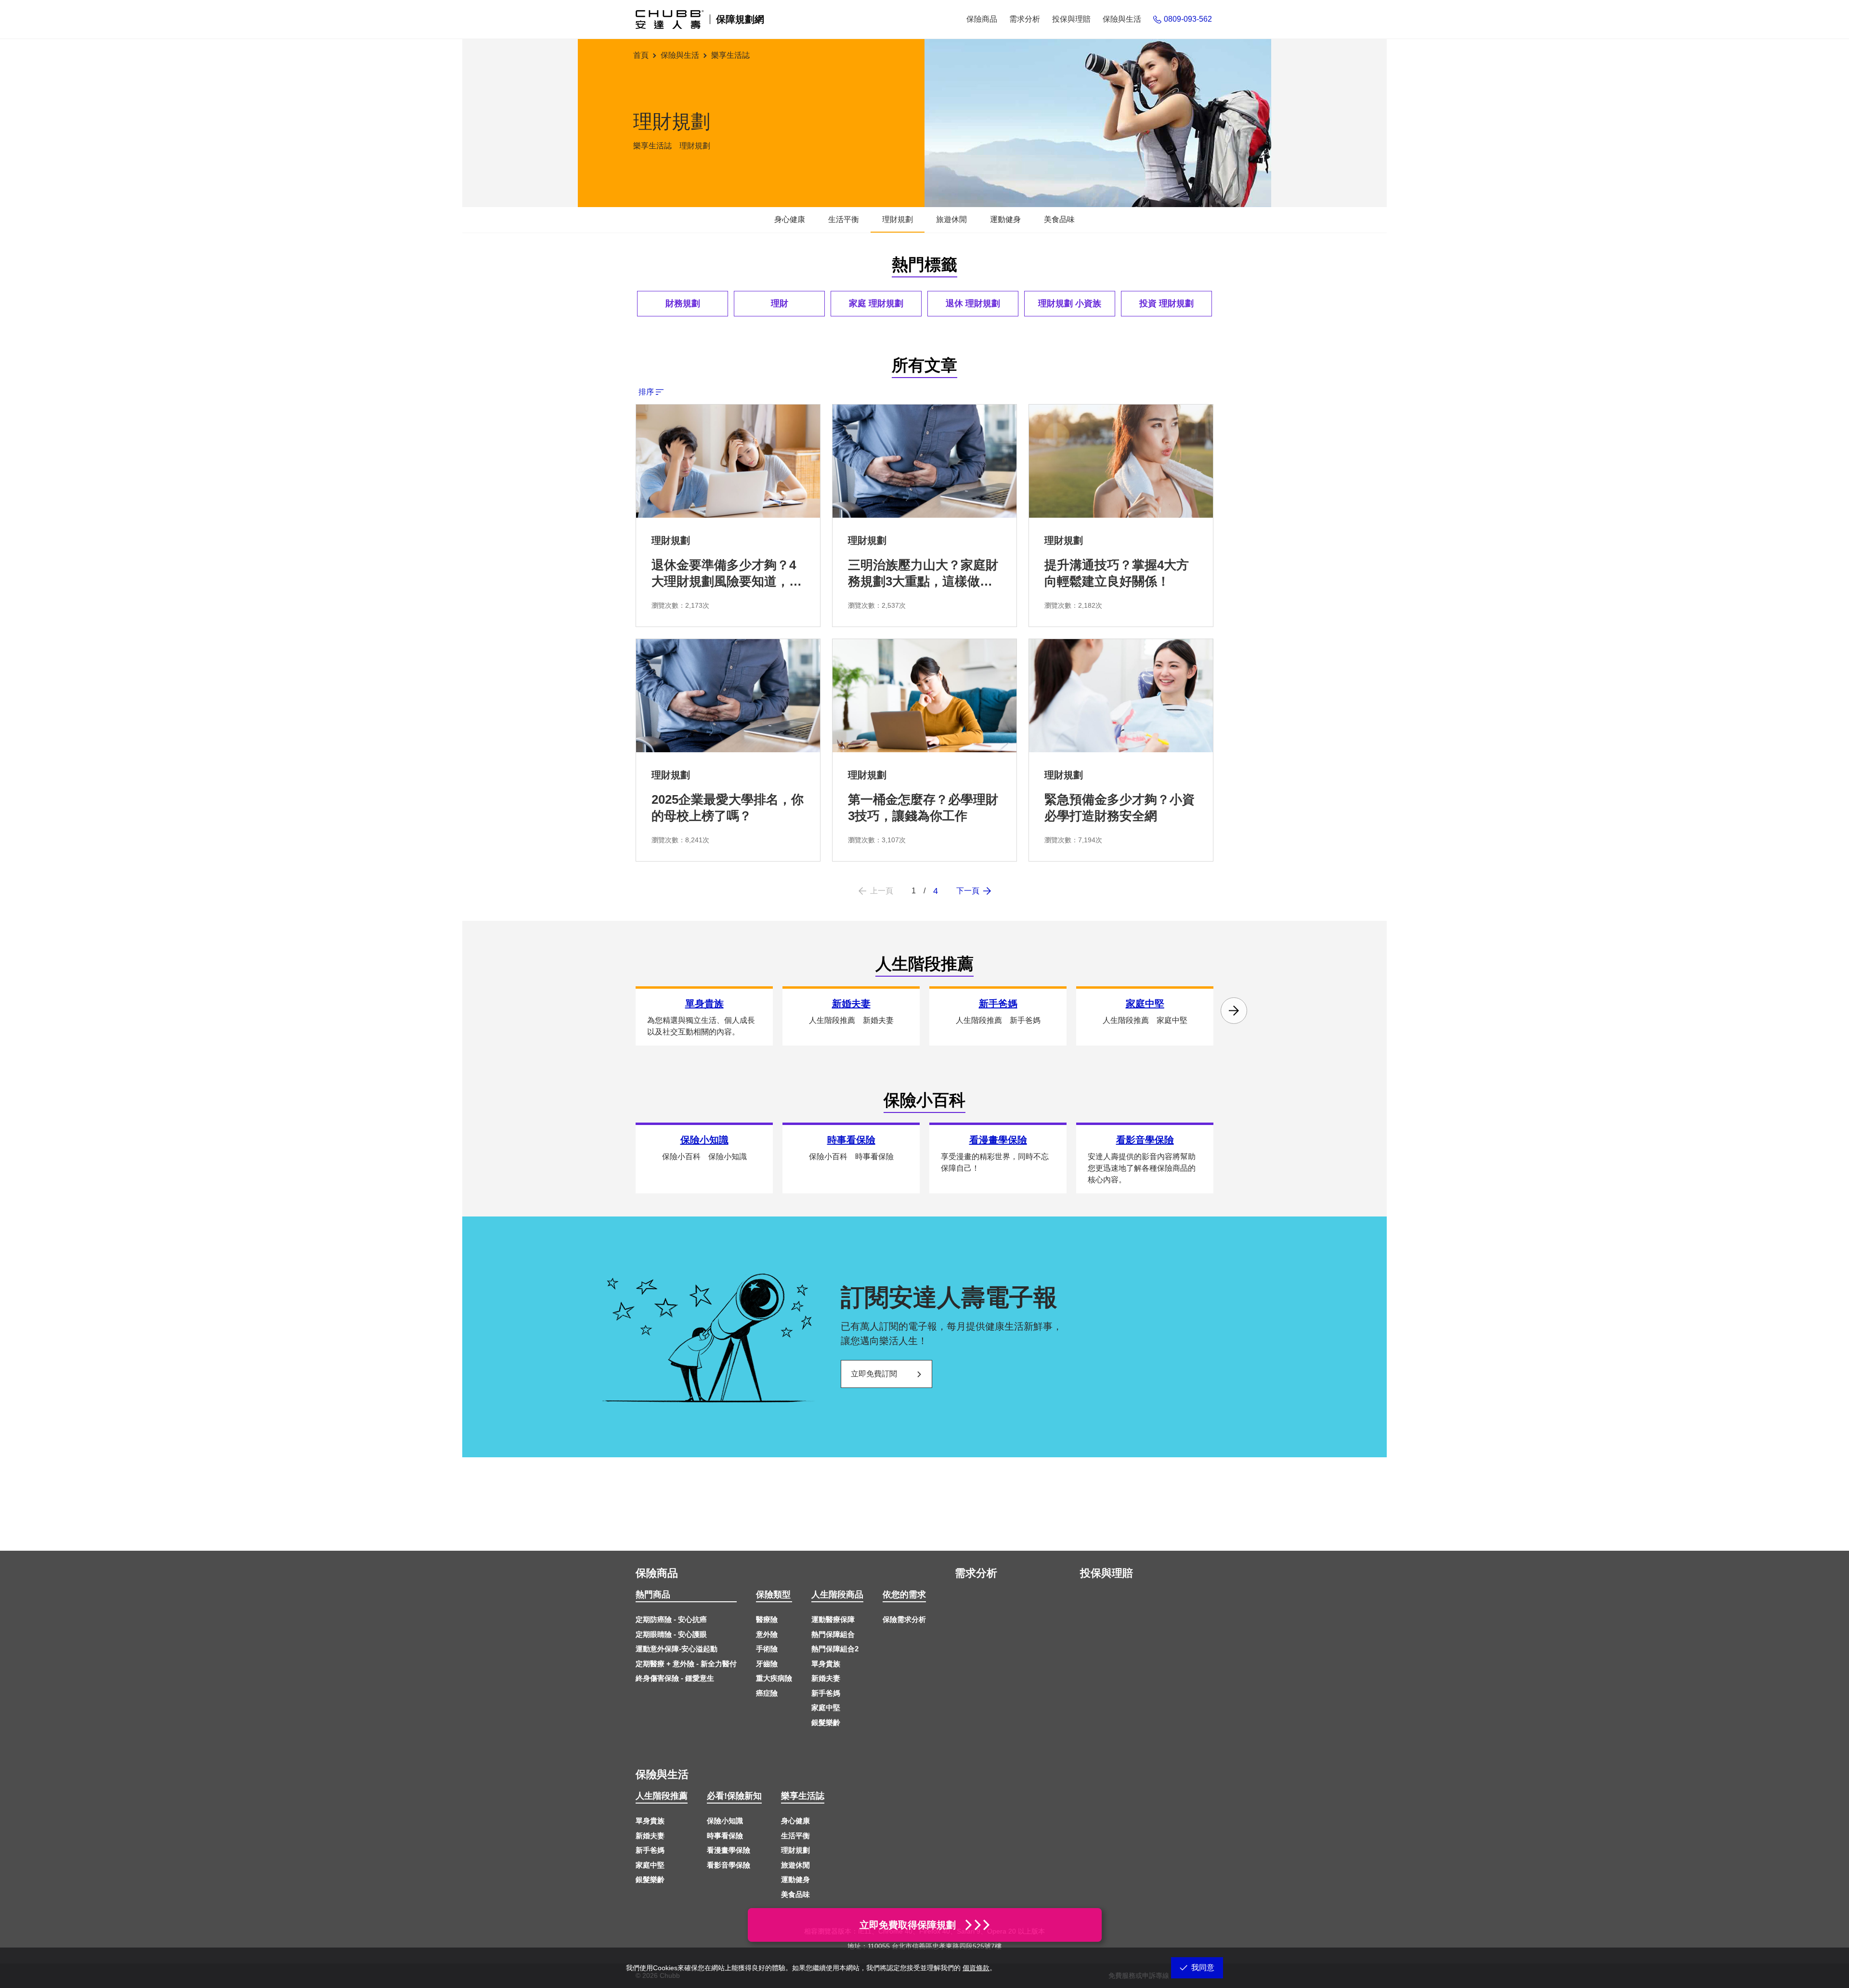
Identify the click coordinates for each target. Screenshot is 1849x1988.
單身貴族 (826, 1664)
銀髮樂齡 (826, 1722)
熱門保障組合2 (835, 1649)
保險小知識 (725, 1821)
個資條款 (976, 1968)
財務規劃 (683, 303)
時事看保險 (725, 1836)
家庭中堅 (826, 1707)
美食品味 (795, 1894)
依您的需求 (904, 1595)
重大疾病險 (774, 1678)
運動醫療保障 (833, 1619)
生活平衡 (795, 1836)
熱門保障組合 (833, 1634)
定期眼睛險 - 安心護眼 (671, 1634)
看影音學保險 (729, 1865)
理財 (780, 303)
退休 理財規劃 (973, 303)
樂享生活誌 (803, 1796)
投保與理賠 (1107, 1573)
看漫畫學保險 (729, 1850)
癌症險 (767, 1693)
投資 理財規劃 (1166, 303)
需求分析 (976, 1573)
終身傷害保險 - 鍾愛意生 (675, 1678)
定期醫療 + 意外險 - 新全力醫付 (686, 1664)
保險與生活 (662, 1774)
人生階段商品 (837, 1595)
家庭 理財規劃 (876, 303)
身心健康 (795, 1821)
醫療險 (767, 1619)
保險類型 (773, 1595)
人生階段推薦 (662, 1796)
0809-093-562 (1188, 19)
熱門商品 (653, 1595)
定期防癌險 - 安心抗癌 (671, 1619)
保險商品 (657, 1573)
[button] (1234, 1011)
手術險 (767, 1649)
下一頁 (968, 891)
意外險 (767, 1634)
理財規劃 (795, 1850)
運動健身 (795, 1879)
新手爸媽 (826, 1693)
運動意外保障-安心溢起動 (677, 1649)
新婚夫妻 (826, 1678)
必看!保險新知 (734, 1796)
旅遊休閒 (795, 1865)
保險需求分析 (904, 1619)
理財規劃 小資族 (1070, 303)
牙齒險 (767, 1664)
